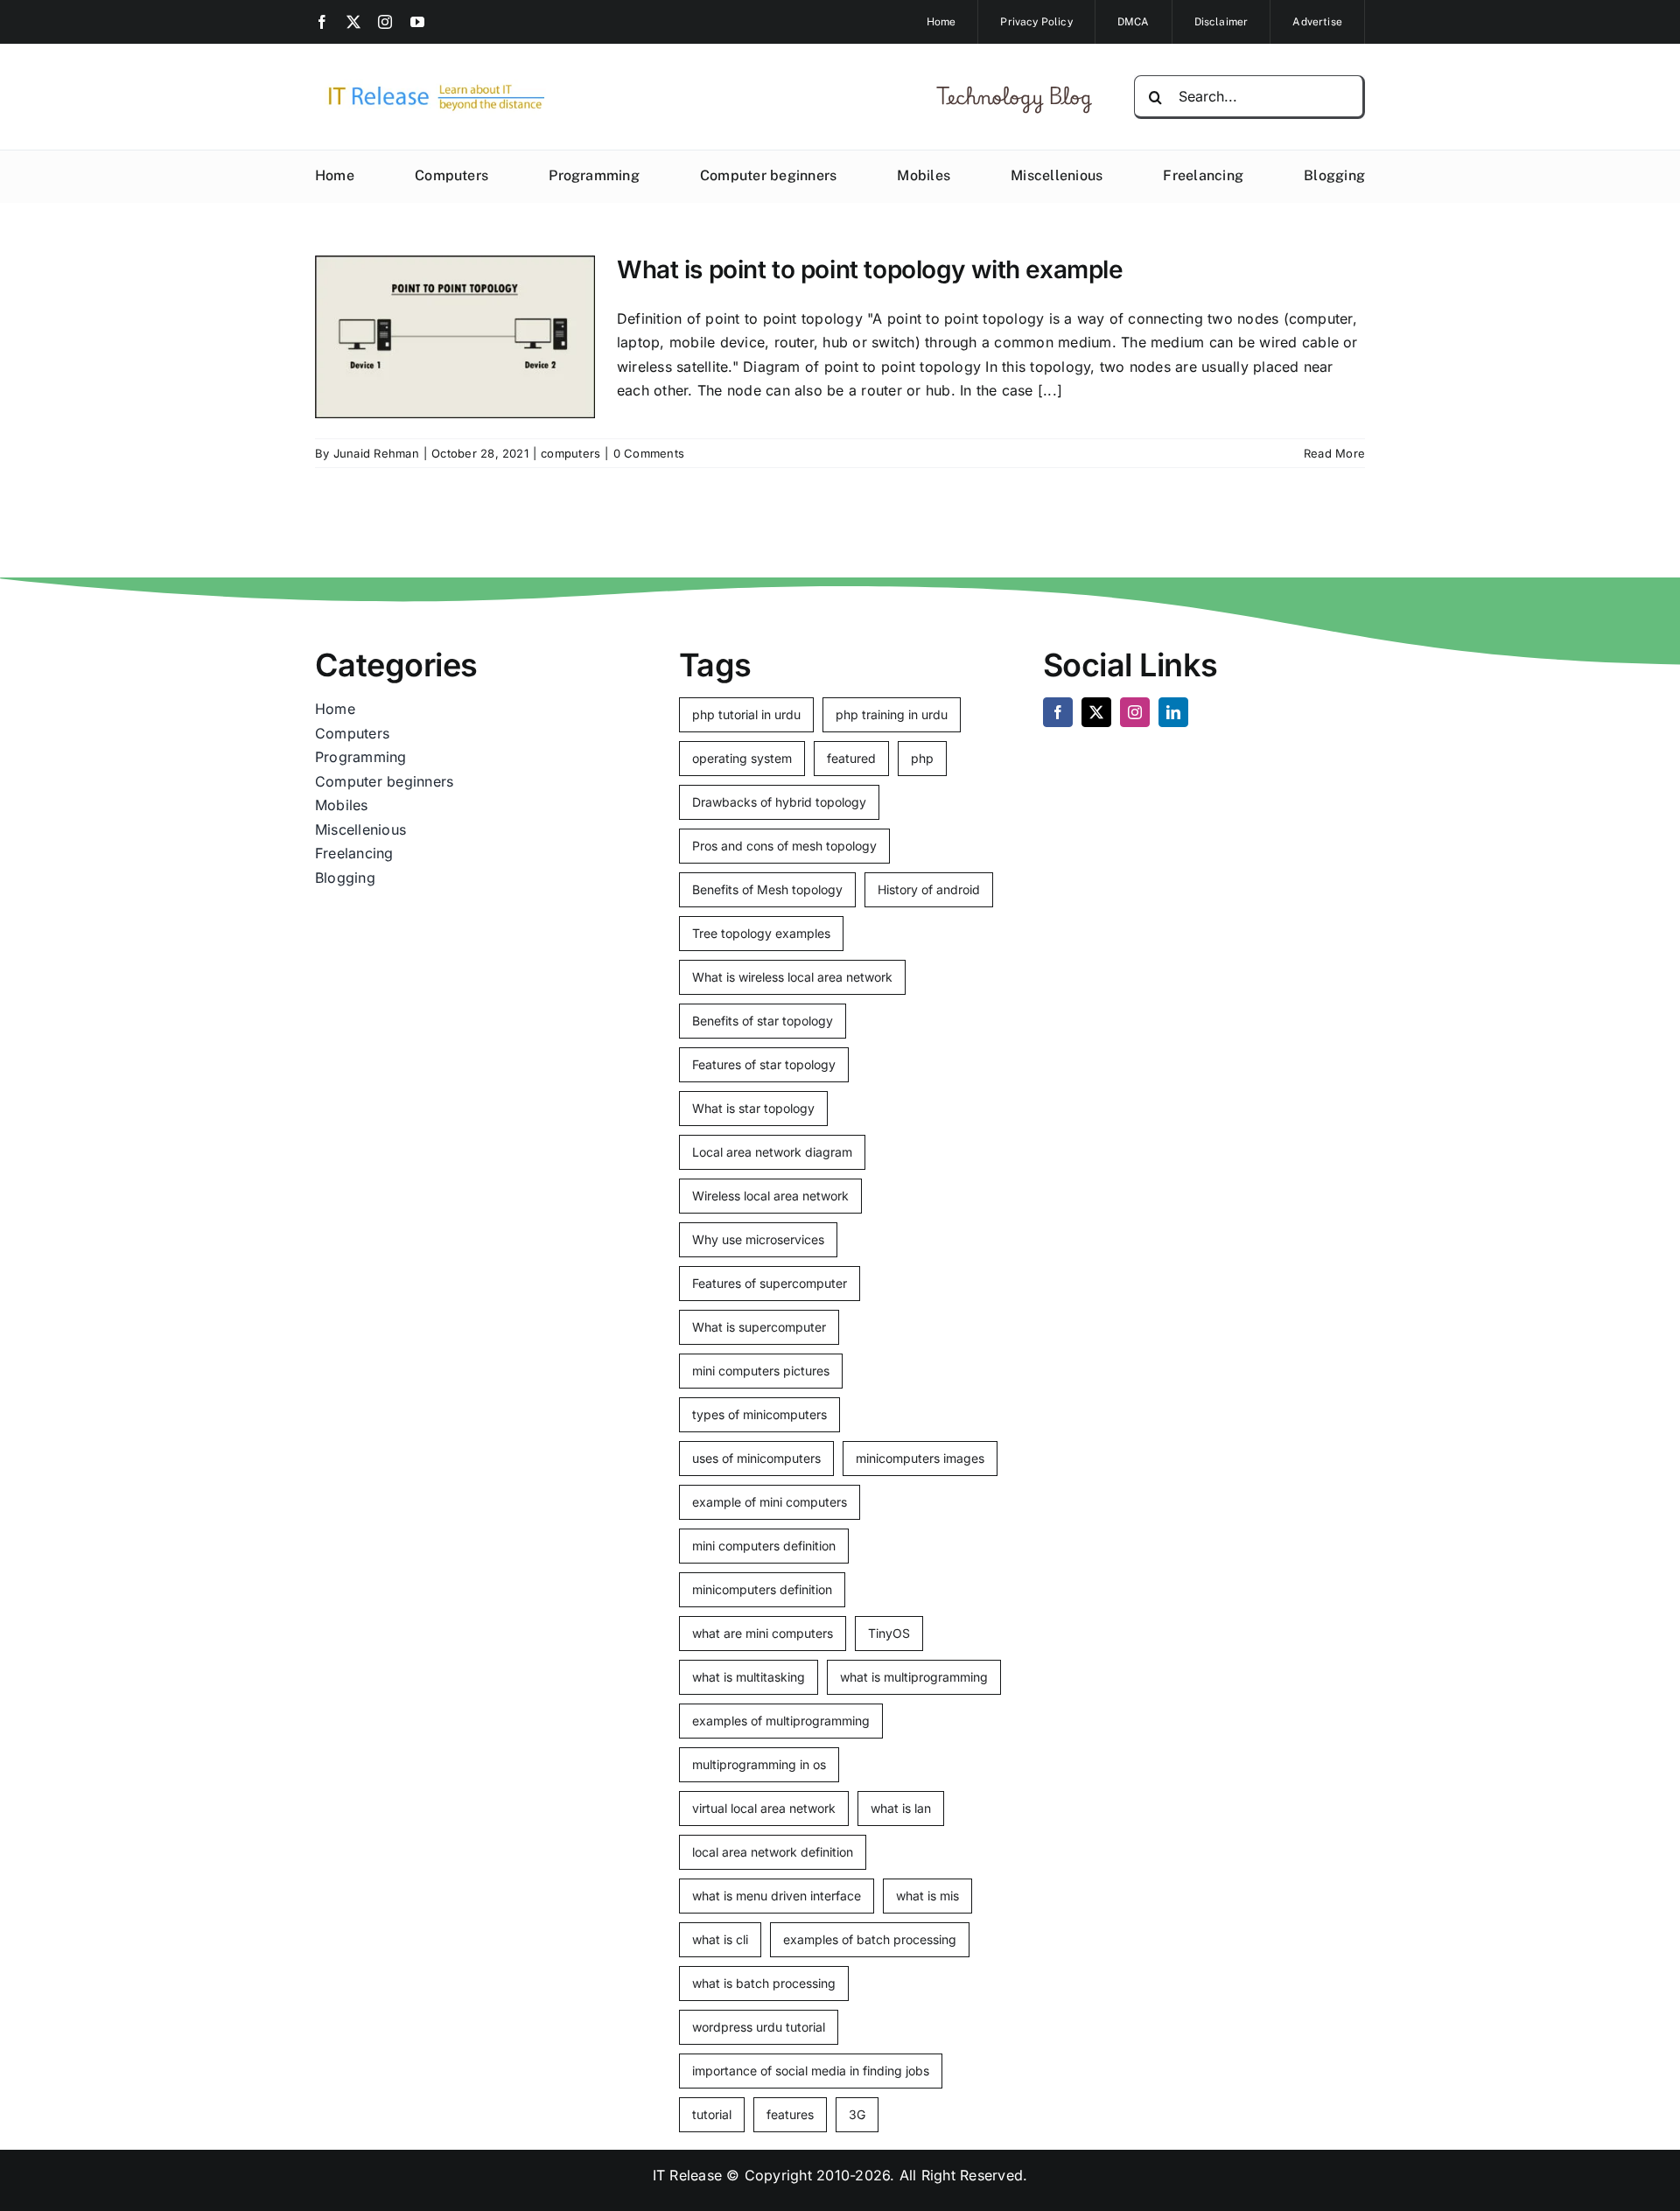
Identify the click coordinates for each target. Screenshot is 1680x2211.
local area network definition (773, 1852)
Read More (1334, 453)
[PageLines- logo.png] (430, 86)
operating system (742, 758)
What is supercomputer (759, 1327)
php (922, 758)
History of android (929, 889)
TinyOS (889, 1633)
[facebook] (322, 22)
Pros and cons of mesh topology (784, 846)
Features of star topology (764, 1064)
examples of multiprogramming (781, 1721)
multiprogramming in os (759, 1764)
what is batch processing (764, 1983)
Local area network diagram (772, 1152)
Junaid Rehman (376, 453)
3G (857, 2114)
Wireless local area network (770, 1196)
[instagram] (385, 22)
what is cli (720, 1939)
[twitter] (353, 22)
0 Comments (649, 453)
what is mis (927, 1896)
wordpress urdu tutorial (759, 2027)
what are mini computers (763, 1633)
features (790, 2114)
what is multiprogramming (914, 1677)
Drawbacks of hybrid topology (779, 802)
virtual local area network (764, 1808)
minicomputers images (920, 1458)
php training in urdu (892, 714)
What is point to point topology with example (870, 269)
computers (570, 453)
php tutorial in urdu (746, 714)
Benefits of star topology (763, 1021)
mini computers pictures (761, 1371)
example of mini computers (770, 1502)
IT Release (687, 2175)
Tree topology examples (761, 933)
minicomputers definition (762, 1589)
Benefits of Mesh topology (767, 889)
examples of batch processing (870, 1939)
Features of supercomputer (770, 1283)
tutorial (712, 2114)
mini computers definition (764, 1546)
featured (851, 758)
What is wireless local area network (792, 977)
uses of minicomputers (756, 1458)
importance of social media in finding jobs (811, 2071)
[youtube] (417, 22)
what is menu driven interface (777, 1896)
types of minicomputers (759, 1414)
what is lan (901, 1808)
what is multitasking (749, 1677)
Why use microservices (758, 1239)
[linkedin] (1173, 712)
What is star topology (753, 1108)
